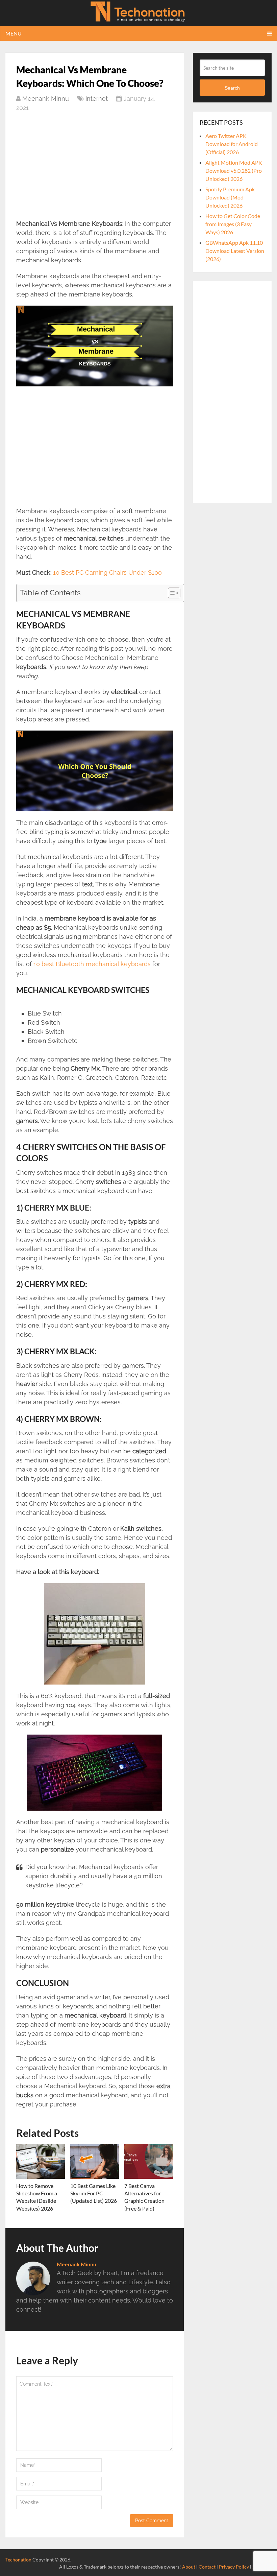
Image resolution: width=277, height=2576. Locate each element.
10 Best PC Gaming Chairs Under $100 (107, 573)
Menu (14, 33)
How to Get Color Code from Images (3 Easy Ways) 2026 (233, 224)
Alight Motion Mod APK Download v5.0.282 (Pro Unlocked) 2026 (234, 171)
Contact (207, 2567)
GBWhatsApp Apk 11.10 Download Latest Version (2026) (235, 251)
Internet (97, 99)
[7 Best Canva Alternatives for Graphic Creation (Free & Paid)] (149, 2161)
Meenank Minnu (46, 99)
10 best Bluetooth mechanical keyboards (92, 964)
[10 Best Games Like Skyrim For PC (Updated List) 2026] (95, 2161)
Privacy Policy (234, 2567)
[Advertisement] (95, 169)
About (189, 2567)
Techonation (18, 2560)
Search (232, 88)
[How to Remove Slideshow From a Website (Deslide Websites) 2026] (41, 2161)
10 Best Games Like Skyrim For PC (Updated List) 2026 (94, 2193)
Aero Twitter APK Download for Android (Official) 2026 (232, 144)
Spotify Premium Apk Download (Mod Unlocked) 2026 (230, 197)
